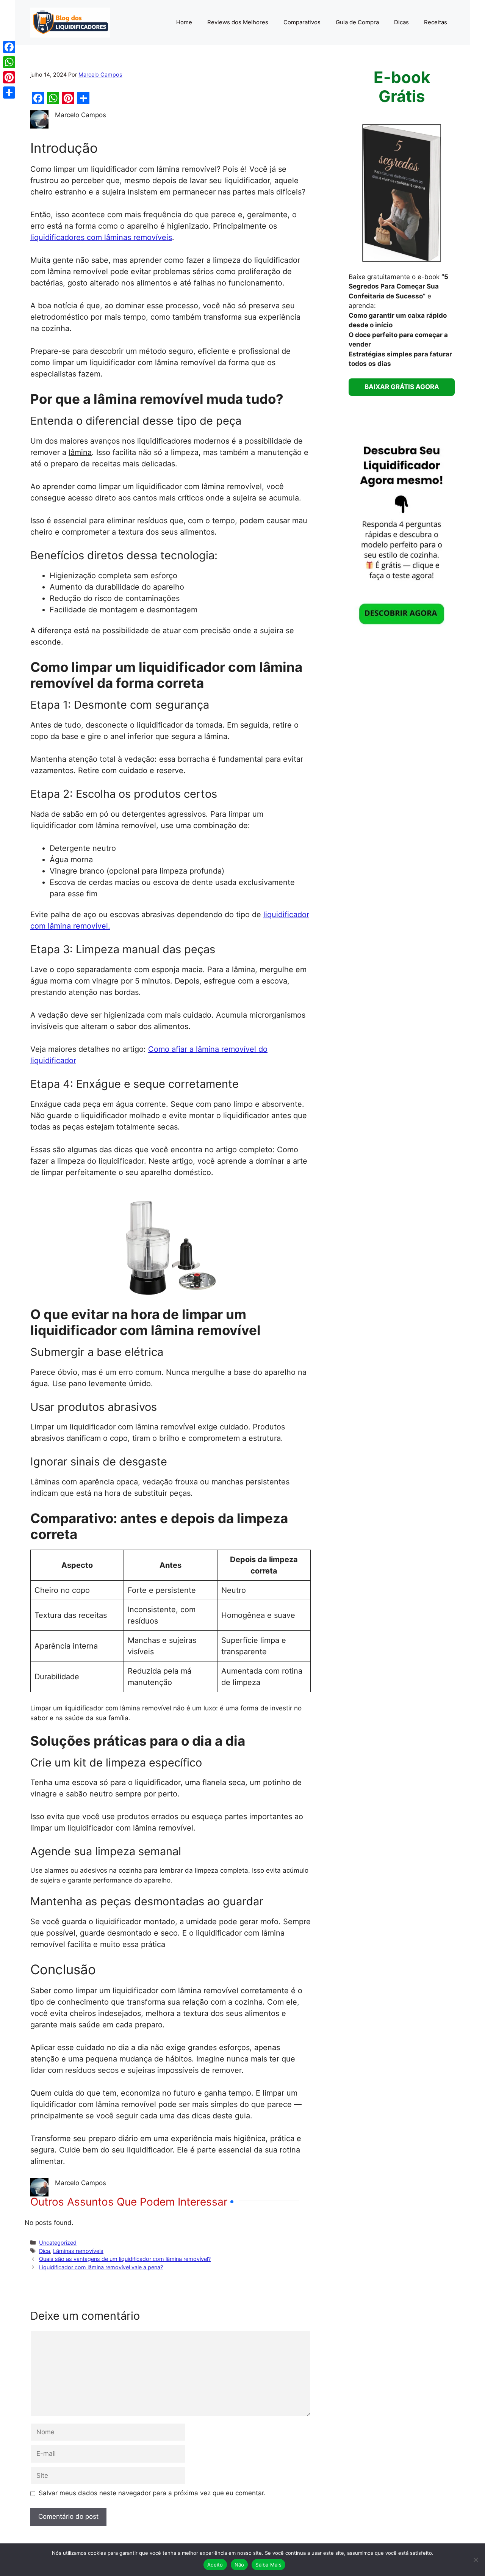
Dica (45, 2251)
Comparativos (302, 22)
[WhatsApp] (9, 62)
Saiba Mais (268, 2565)
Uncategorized (58, 2243)
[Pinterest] (9, 77)
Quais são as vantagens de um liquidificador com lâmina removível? (125, 2259)
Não (239, 2565)
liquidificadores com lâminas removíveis (101, 237)
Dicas (401, 22)
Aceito (215, 2565)
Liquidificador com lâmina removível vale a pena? (101, 2267)
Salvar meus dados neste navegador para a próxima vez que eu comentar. (152, 2493)
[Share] (9, 93)
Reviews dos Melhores (238, 22)
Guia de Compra (357, 22)
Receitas (436, 22)
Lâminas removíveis (78, 2251)
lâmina (80, 452)
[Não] (476, 2560)
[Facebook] (9, 47)
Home (184, 22)
